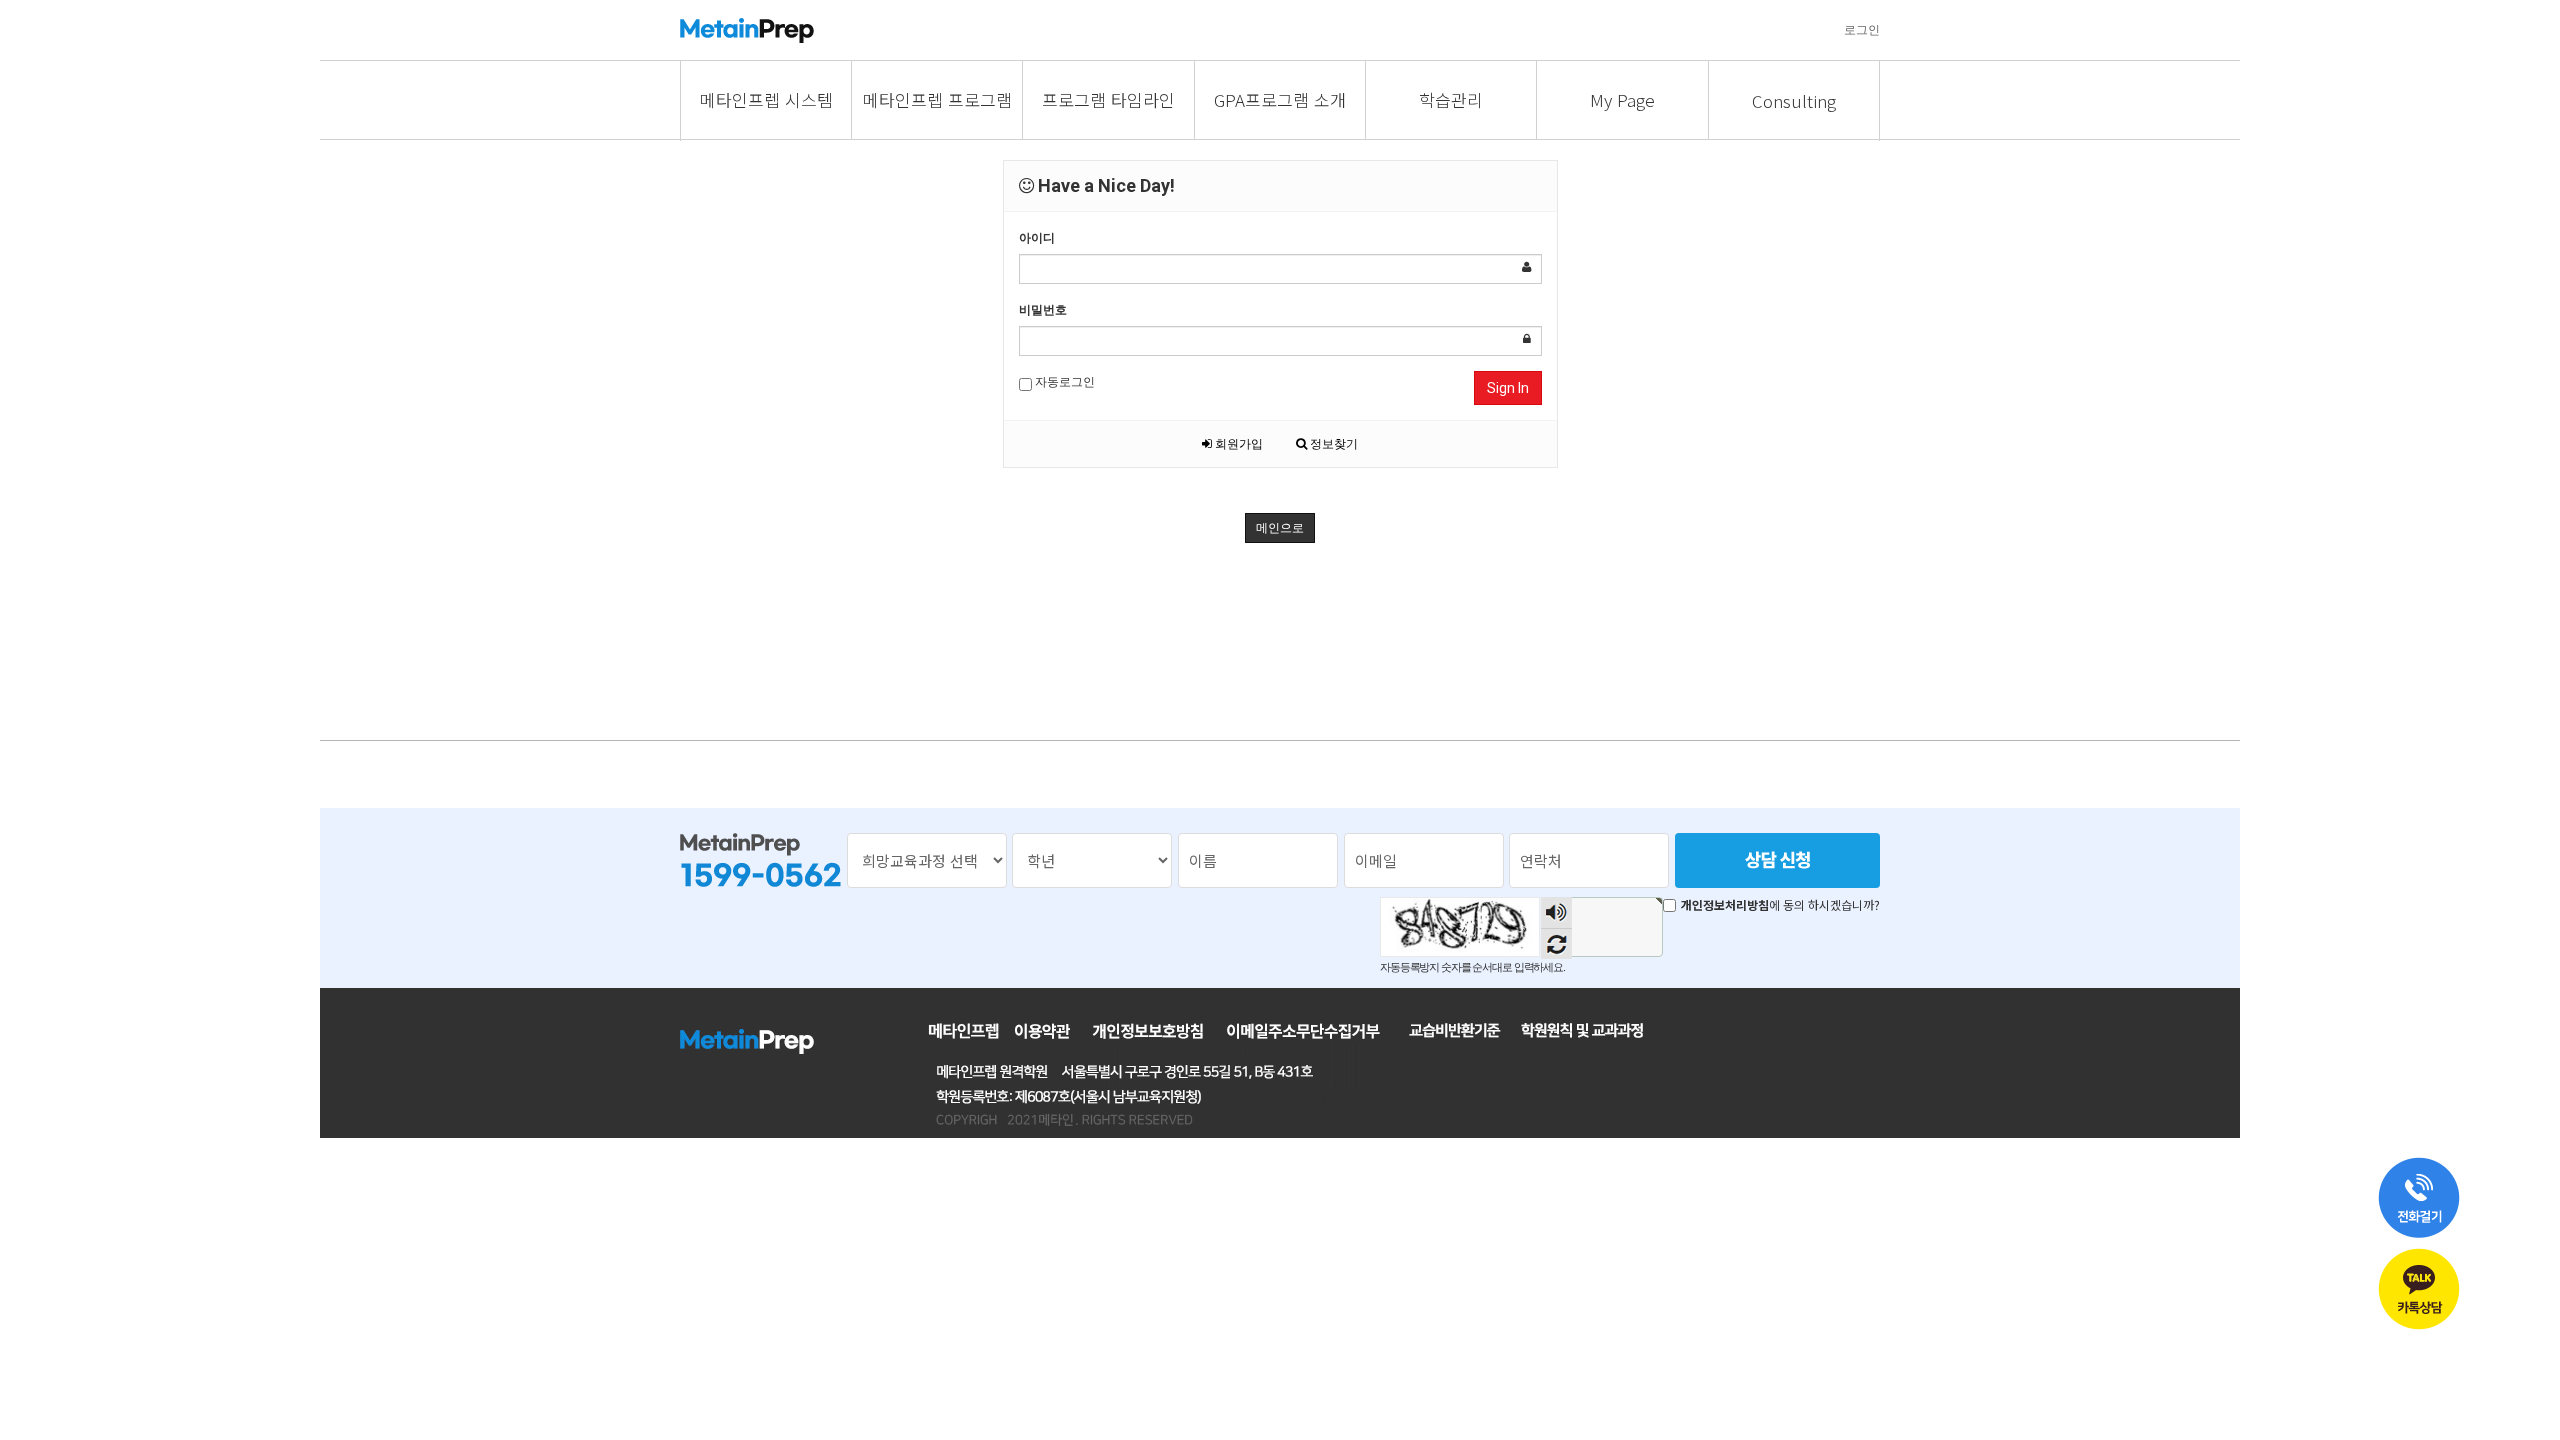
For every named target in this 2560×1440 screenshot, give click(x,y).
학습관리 (1451, 99)
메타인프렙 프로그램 (937, 99)
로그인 (1862, 30)
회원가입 (1237, 444)
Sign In (1508, 388)
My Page (1622, 99)
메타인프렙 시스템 (766, 99)
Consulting (1794, 100)
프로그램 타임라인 (1108, 99)
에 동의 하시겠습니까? (1780, 905)
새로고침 (1556, 943)
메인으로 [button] (1280, 528)
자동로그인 (1063, 382)
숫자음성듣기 (1557, 912)
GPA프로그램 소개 (1280, 99)
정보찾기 (1332, 444)
